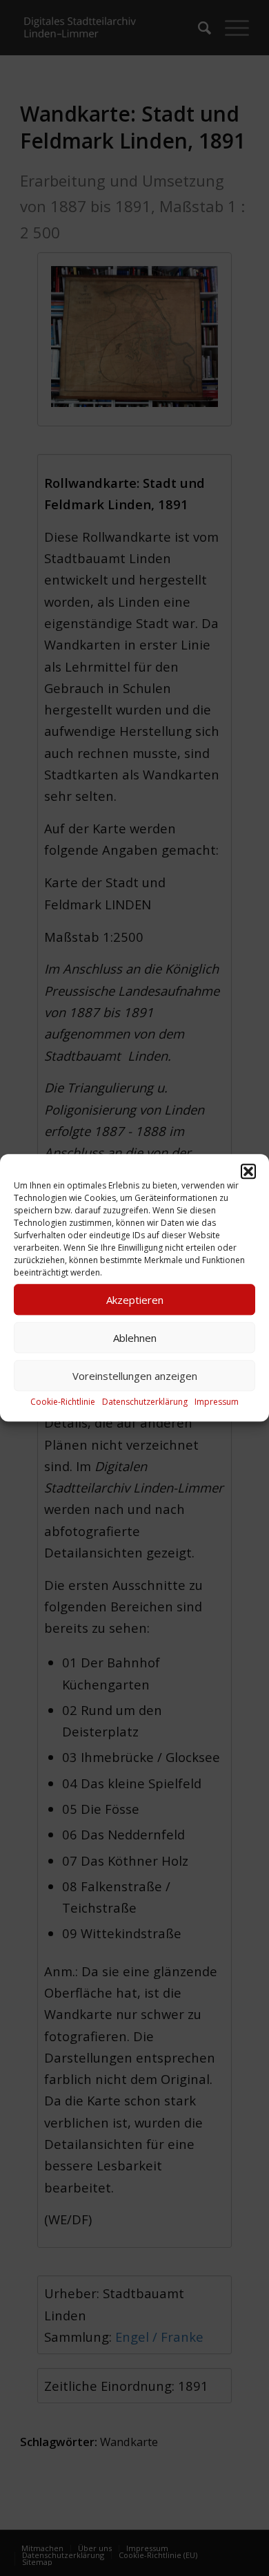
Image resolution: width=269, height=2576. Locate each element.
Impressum (217, 1402)
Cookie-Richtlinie (63, 1402)
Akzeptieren (135, 1300)
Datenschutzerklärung (145, 1402)
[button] (248, 1171)
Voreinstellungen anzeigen (135, 1376)
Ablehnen (135, 1338)
